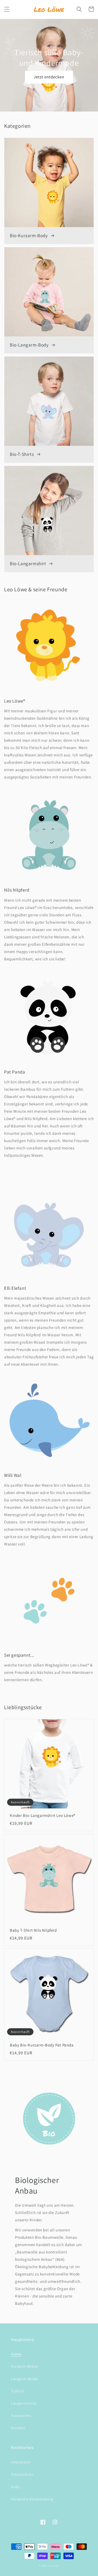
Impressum (21, 2462)
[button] (7, 9)
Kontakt (18, 2428)
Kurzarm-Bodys (24, 2366)
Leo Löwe (54, 2566)
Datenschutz (22, 2474)
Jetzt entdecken (49, 77)
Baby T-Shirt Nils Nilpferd (33, 1930)
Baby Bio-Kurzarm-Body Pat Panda (42, 2045)
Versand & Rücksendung (32, 2499)
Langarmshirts (24, 2403)
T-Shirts (18, 2391)
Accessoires (21, 2416)
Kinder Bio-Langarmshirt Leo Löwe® (43, 1815)
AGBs (15, 2487)
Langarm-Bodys (25, 2379)
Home (16, 2354)
